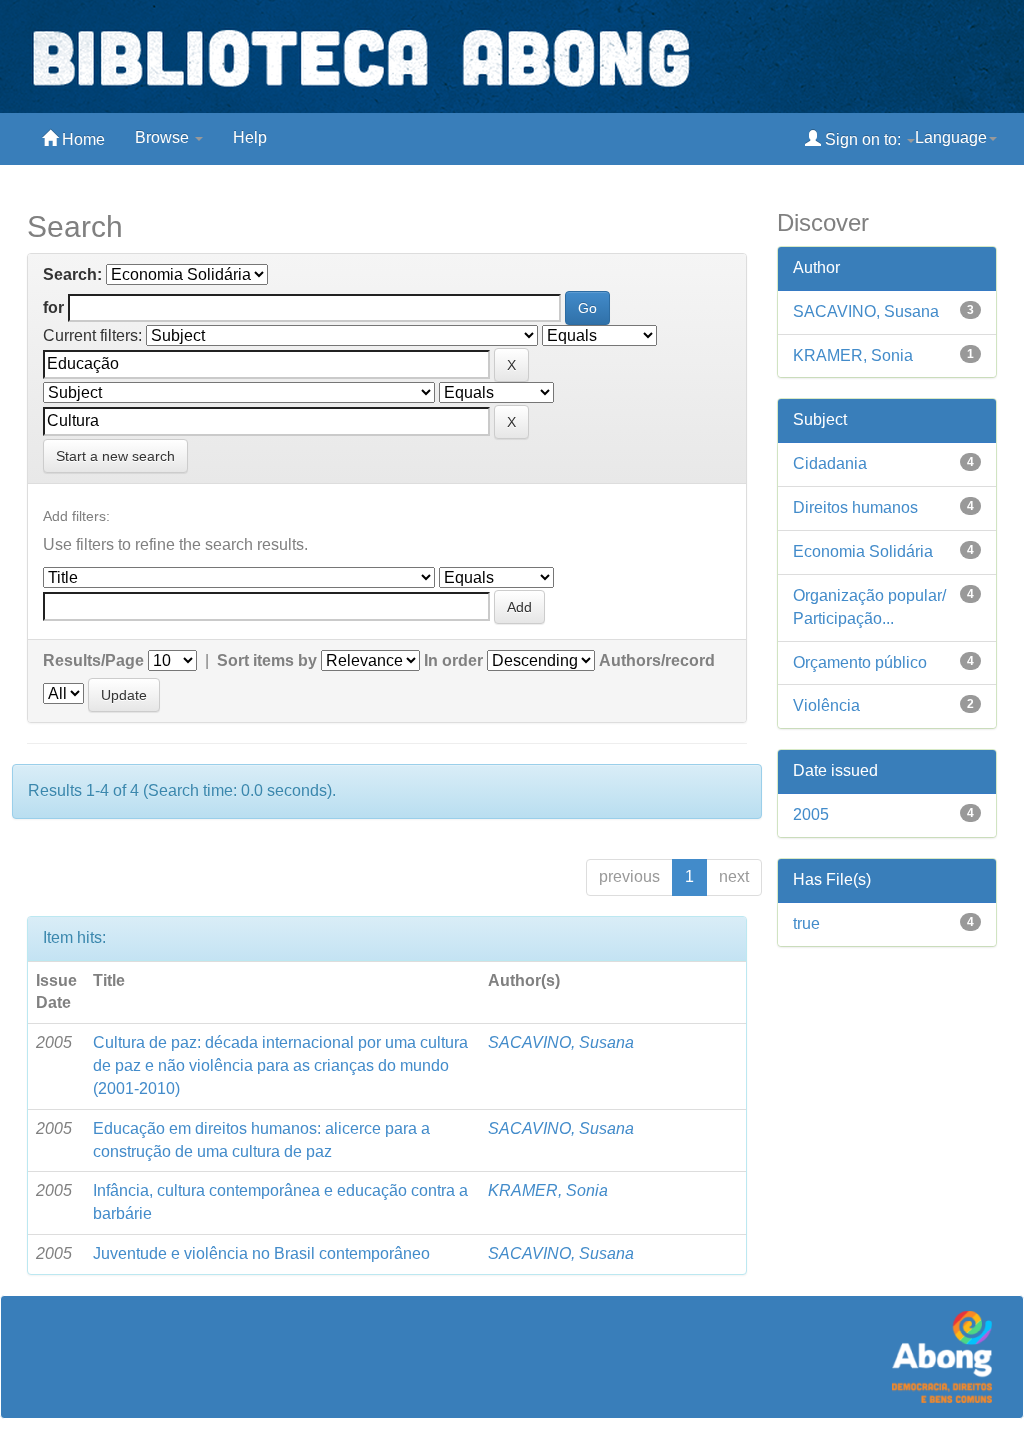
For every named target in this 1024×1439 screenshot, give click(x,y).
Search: (72, 274)
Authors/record (657, 660)
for (53, 307)
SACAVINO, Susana (561, 1042)
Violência (826, 705)
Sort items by (267, 660)
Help (250, 137)
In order (453, 660)
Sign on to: (863, 139)
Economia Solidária (863, 551)
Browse (164, 137)
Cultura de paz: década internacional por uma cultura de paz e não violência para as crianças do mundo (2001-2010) (280, 1065)
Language (951, 137)
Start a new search (115, 456)
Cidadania (830, 463)
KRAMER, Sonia (548, 1190)
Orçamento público (860, 662)
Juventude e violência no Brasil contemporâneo (261, 1253)
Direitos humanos (855, 507)
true (806, 923)
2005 (811, 814)
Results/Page (93, 660)
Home (81, 139)
